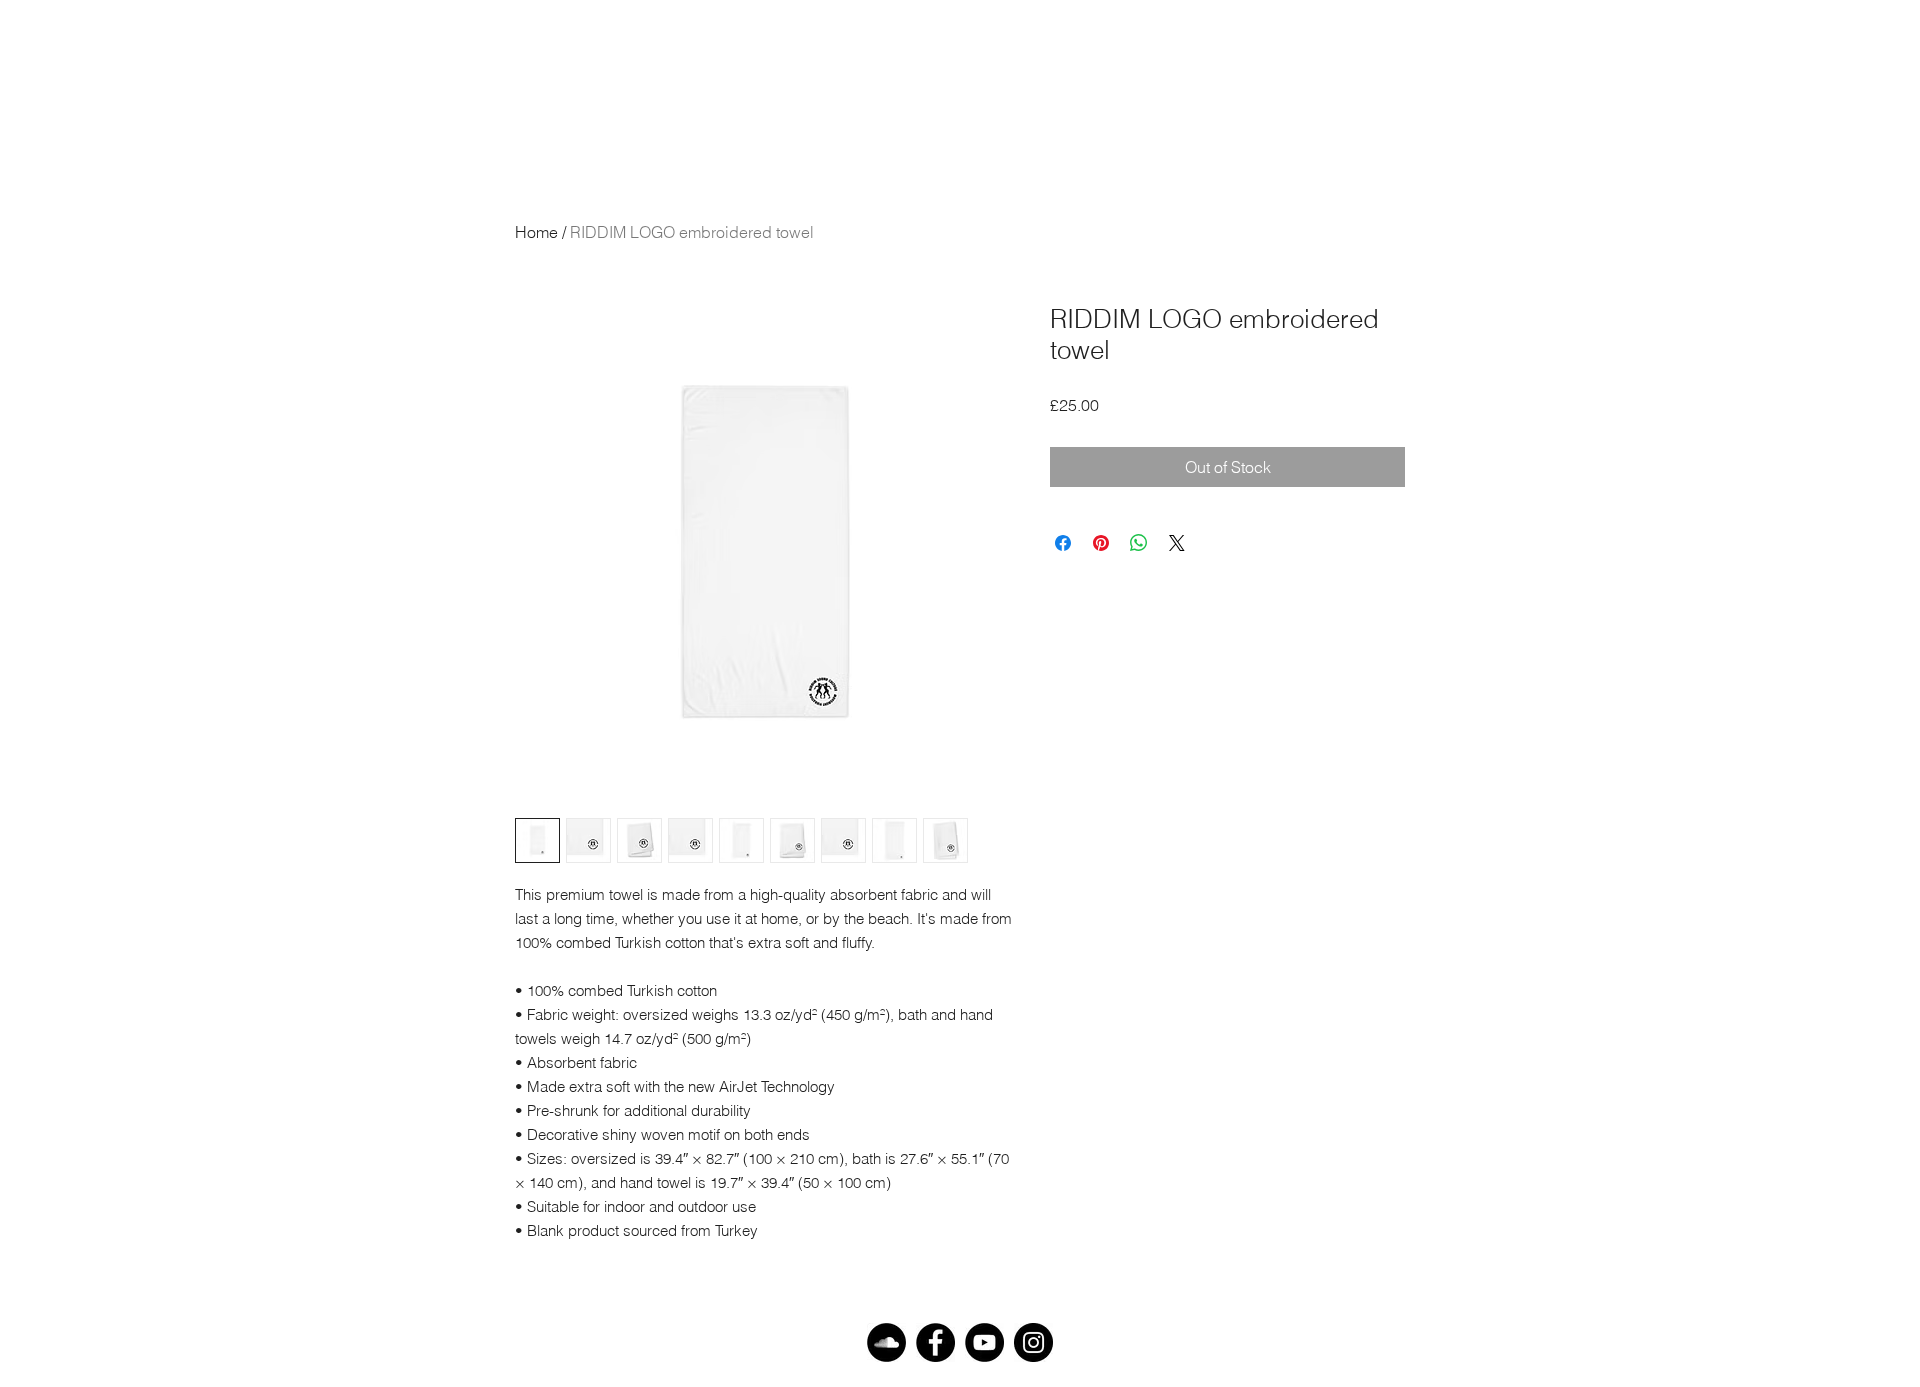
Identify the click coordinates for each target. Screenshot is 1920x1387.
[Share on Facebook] (1063, 543)
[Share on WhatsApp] (1139, 543)
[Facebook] (935, 1342)
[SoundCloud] (886, 1342)
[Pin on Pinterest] (1101, 543)
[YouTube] (984, 1342)
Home (536, 232)
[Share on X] (1177, 543)
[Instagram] (1033, 1342)
